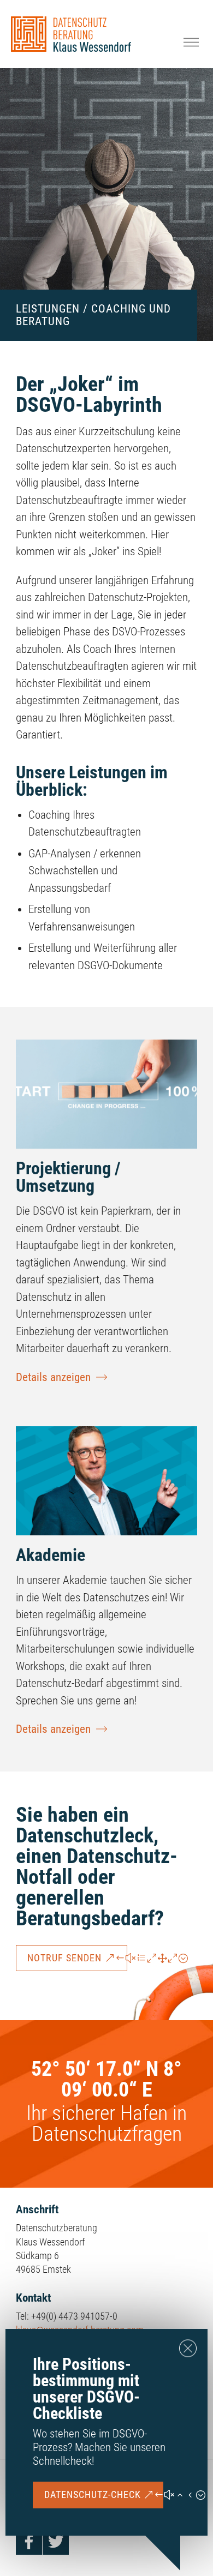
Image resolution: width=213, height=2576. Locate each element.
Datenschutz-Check (93, 2494)
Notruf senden (64, 1958)
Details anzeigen (53, 1377)
